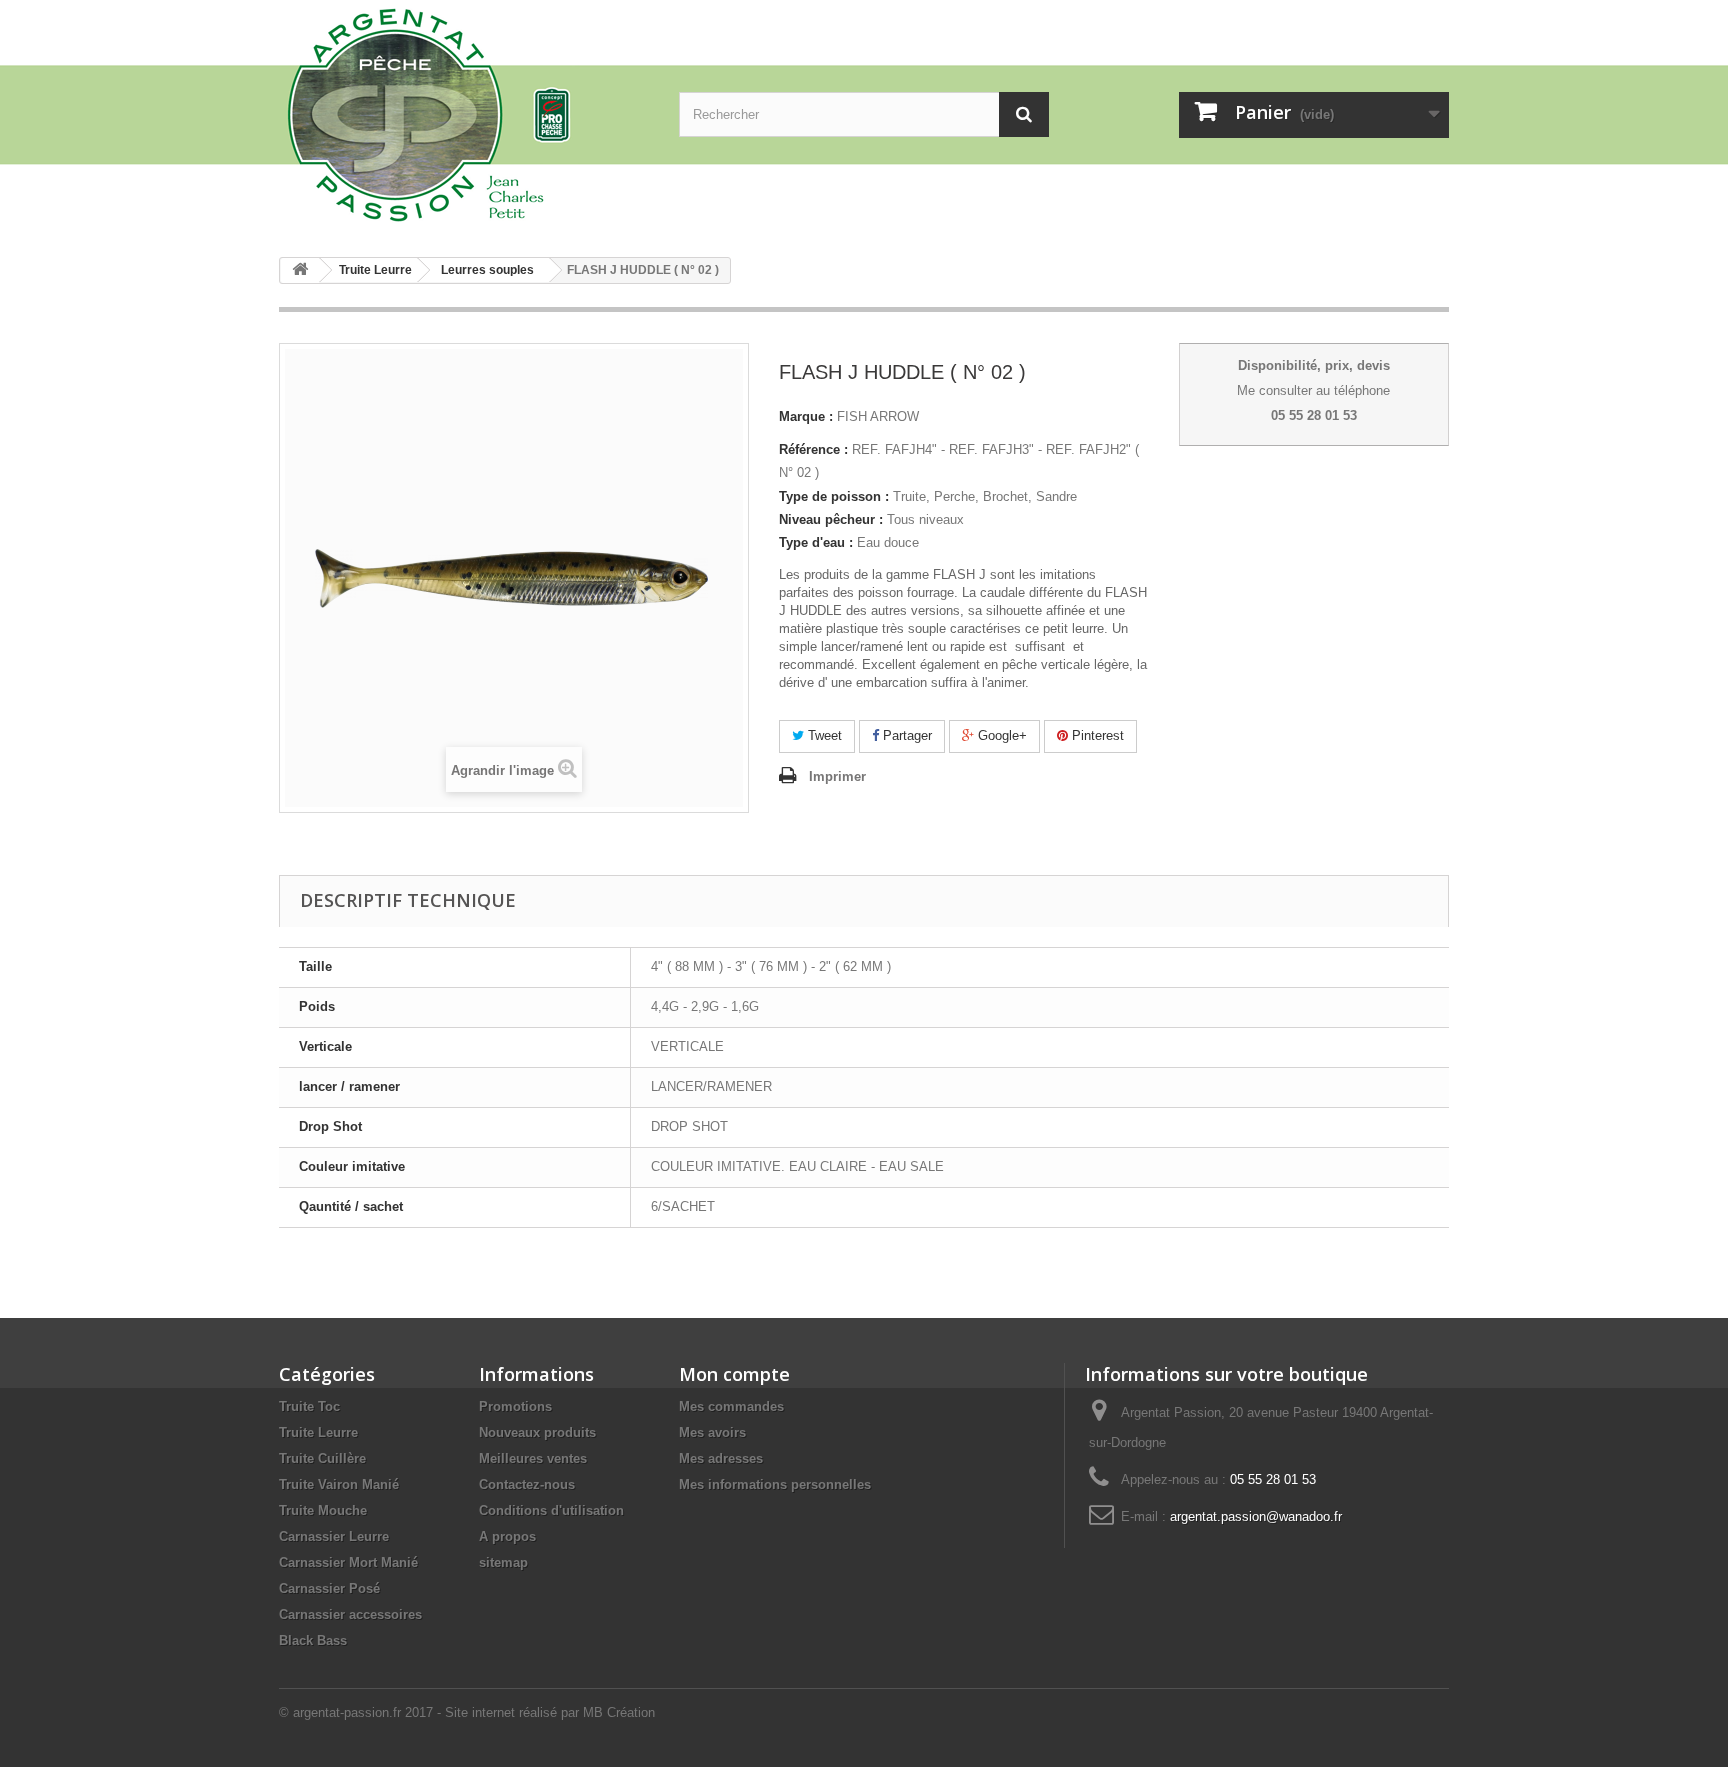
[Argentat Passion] (464, 113)
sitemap (503, 1562)
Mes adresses (721, 1458)
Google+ (1000, 735)
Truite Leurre (318, 1432)
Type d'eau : (816, 542)
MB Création (619, 1712)
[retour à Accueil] (300, 270)
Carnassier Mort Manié (348, 1562)
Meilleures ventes (533, 1458)
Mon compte (734, 1374)
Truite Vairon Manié (339, 1484)
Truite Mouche (323, 1510)
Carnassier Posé (329, 1588)
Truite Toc (309, 1406)
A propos (507, 1536)
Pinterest (1096, 735)
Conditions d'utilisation (551, 1510)
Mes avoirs (712, 1432)
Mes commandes (731, 1406)
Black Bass (313, 1640)
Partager (905, 735)
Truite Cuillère (322, 1458)
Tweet (823, 735)
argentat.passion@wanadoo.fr (1256, 1516)
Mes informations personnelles (775, 1484)
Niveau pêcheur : (831, 519)
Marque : (806, 416)
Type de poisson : (834, 496)
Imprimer (837, 776)
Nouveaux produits (537, 1432)
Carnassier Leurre (334, 1536)
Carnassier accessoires (350, 1614)
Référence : (813, 449)
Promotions (515, 1406)
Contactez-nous (527, 1484)
